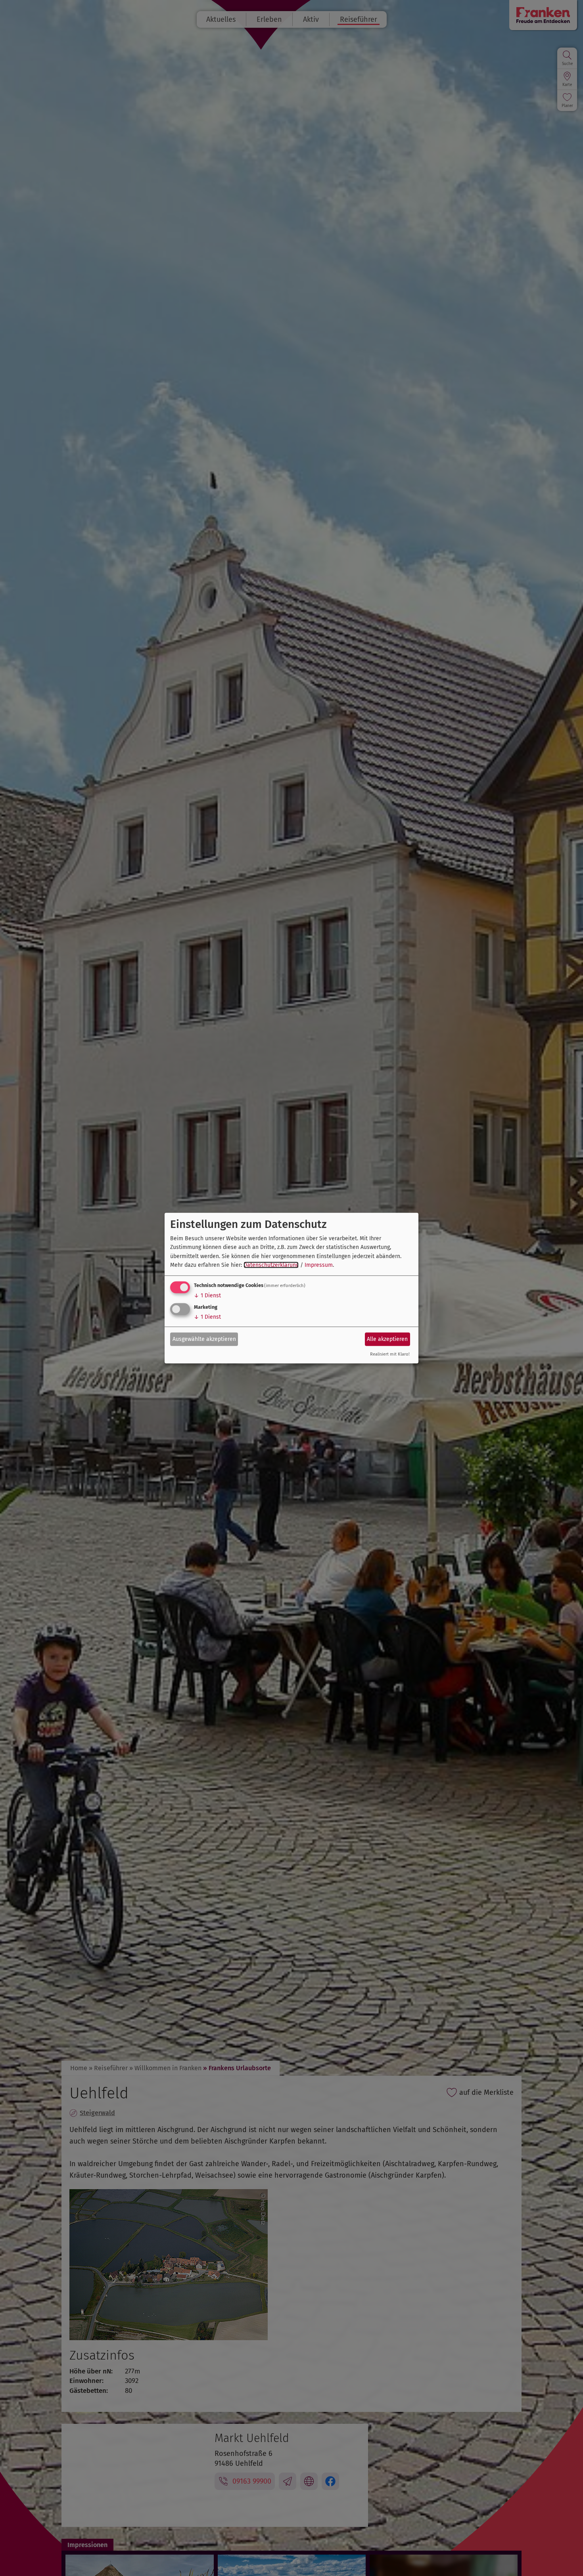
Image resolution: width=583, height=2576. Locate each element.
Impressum (319, 1265)
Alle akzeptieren (387, 1339)
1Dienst (207, 1296)
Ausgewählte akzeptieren (204, 1339)
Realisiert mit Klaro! (390, 1354)
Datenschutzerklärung (271, 1265)
